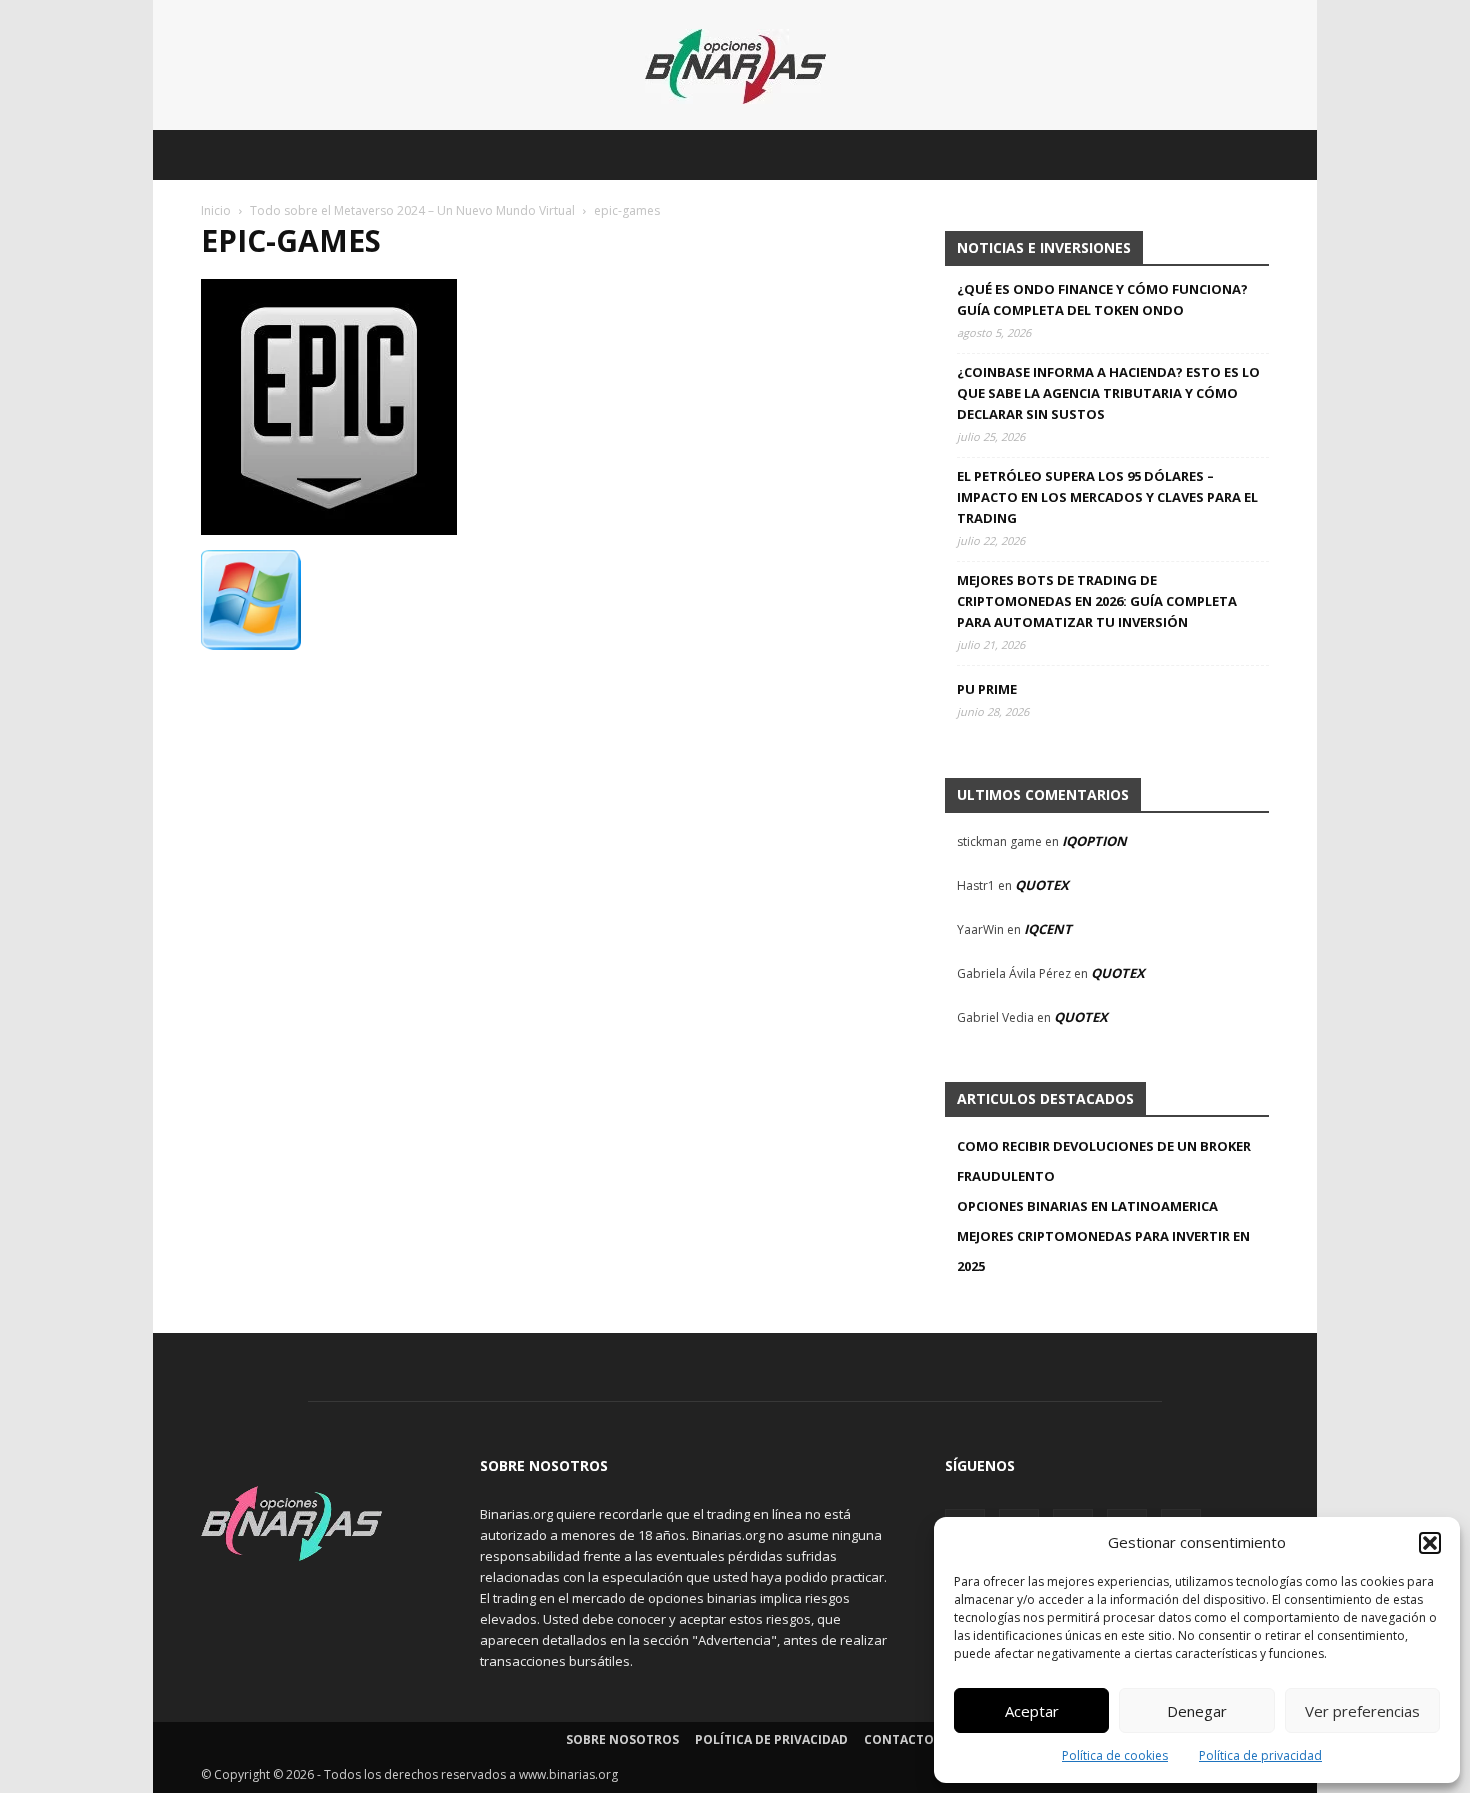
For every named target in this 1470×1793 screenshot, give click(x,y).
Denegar (1197, 1711)
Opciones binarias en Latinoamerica (1087, 1206)
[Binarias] (735, 66)
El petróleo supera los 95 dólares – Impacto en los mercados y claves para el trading (1107, 497)
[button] (1430, 1543)
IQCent (1048, 929)
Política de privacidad (1260, 1755)
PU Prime (987, 689)
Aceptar (1032, 1711)
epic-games (291, 240)
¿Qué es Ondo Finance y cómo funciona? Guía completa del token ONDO (1102, 299)
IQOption (1094, 841)
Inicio (216, 210)
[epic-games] (329, 529)
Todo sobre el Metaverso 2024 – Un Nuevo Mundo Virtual (412, 210)
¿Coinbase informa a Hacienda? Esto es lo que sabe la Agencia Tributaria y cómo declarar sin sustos (1108, 393)
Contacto (899, 1739)
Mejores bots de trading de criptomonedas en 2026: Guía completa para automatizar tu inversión (1097, 601)
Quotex (1042, 885)
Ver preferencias (1362, 1711)
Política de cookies (1115, 1755)
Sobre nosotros (622, 1739)
